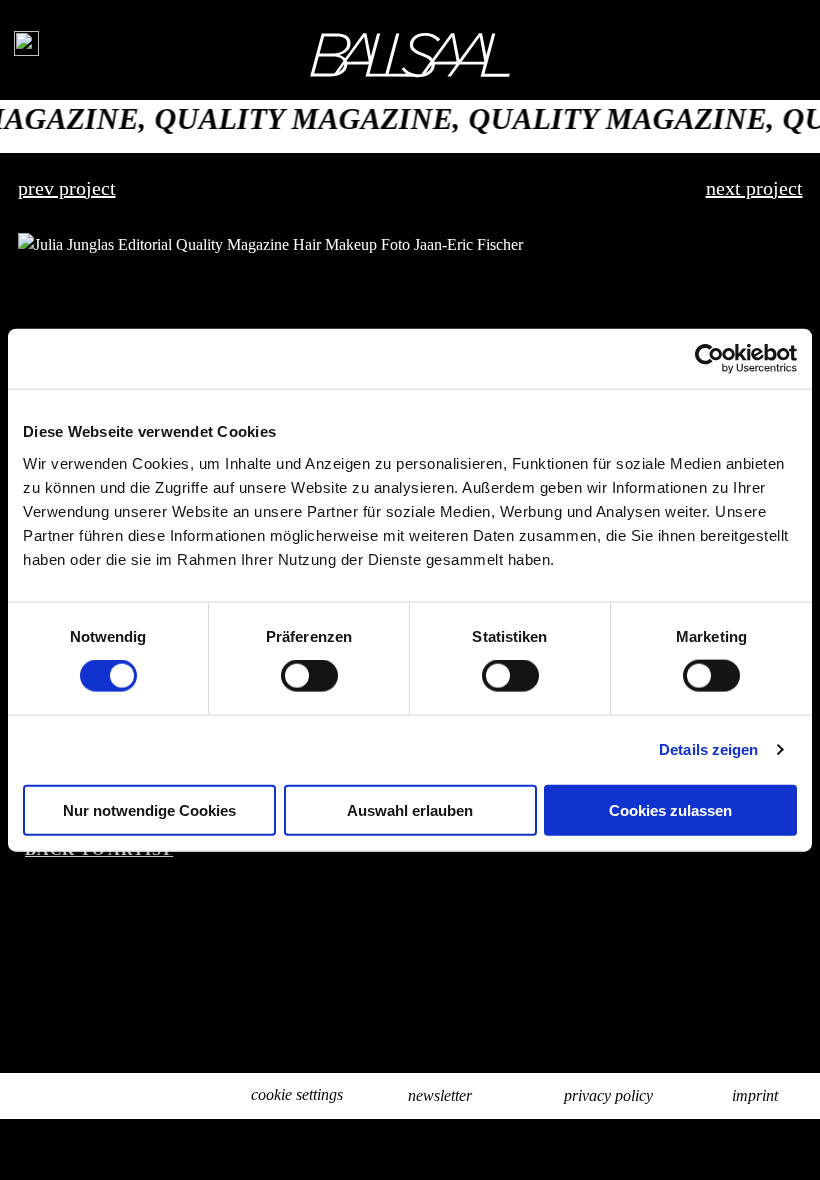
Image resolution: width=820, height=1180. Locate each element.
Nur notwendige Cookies (149, 809)
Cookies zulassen (670, 809)
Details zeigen (708, 749)
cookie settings (297, 1094)
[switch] (309, 676)
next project (754, 188)
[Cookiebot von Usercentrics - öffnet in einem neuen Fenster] (709, 359)
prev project (67, 188)
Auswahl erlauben (410, 809)
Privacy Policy (608, 1095)
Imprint (755, 1095)
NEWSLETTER (440, 1095)
